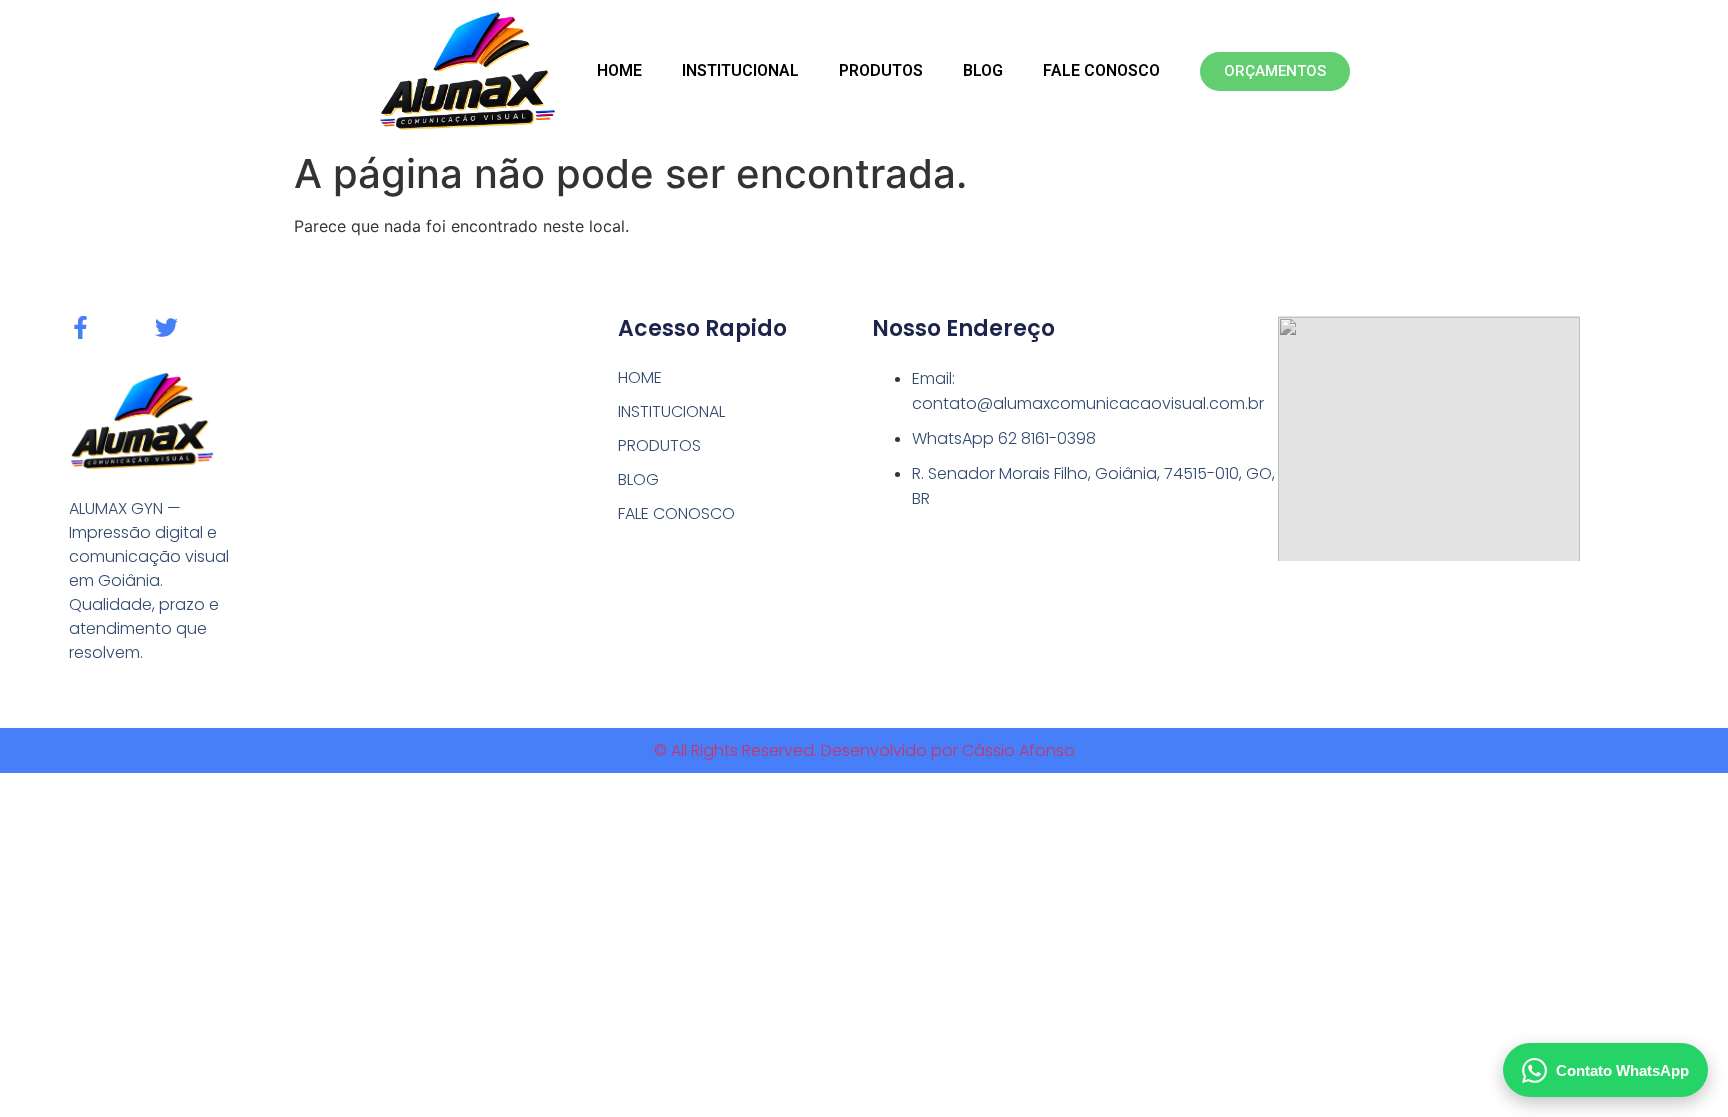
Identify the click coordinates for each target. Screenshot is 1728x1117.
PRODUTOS (881, 70)
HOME (619, 70)
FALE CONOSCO (1101, 70)
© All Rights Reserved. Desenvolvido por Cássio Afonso (864, 750)
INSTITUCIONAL (740, 70)
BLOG (983, 70)
